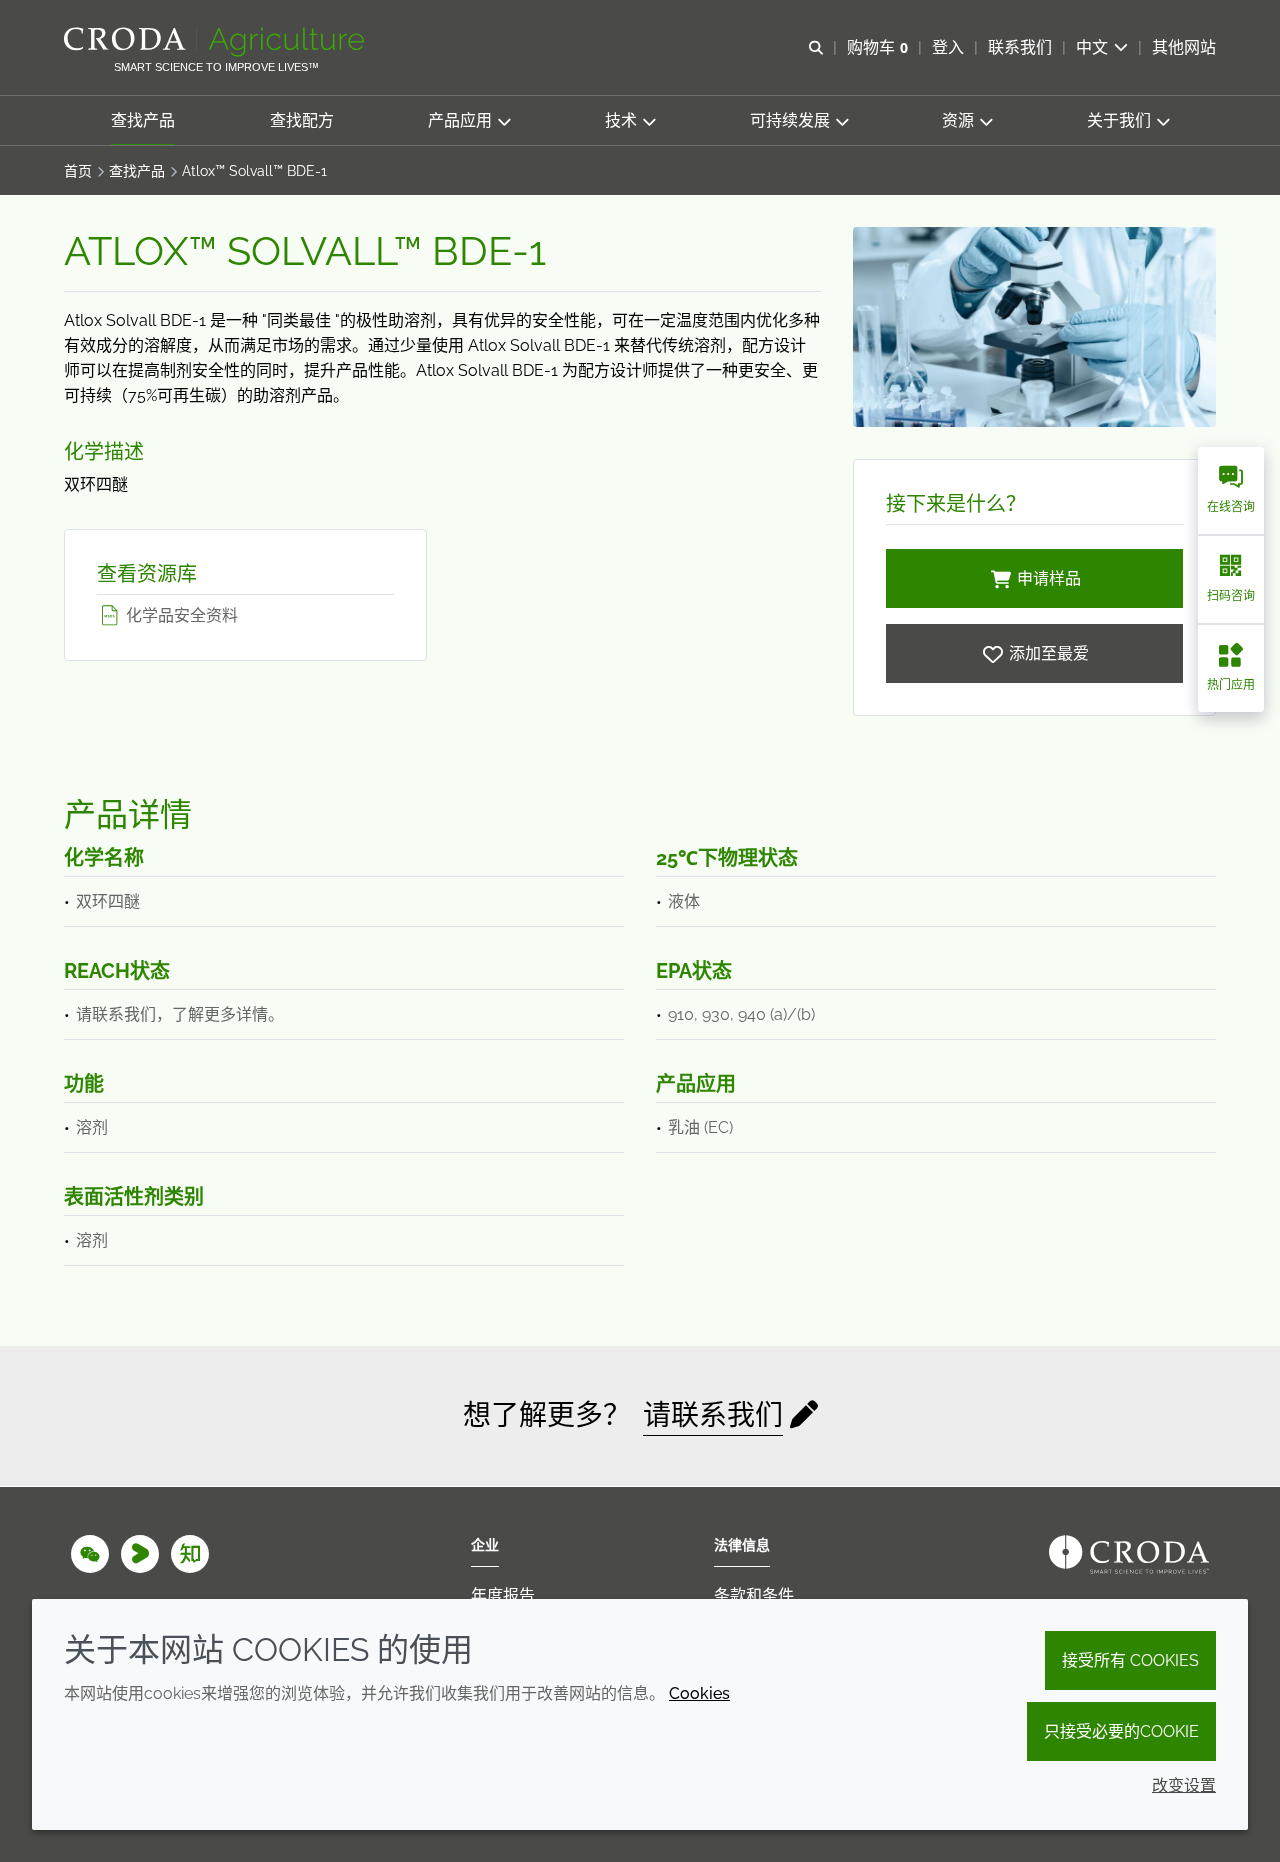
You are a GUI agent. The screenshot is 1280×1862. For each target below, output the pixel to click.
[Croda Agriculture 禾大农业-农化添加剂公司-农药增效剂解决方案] (216, 42)
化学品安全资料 (180, 615)
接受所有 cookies (1130, 1660)
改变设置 (1184, 1785)
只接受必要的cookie (1121, 1731)
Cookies (699, 1693)
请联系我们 (713, 1415)
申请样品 (1049, 578)
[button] (143, 120)
